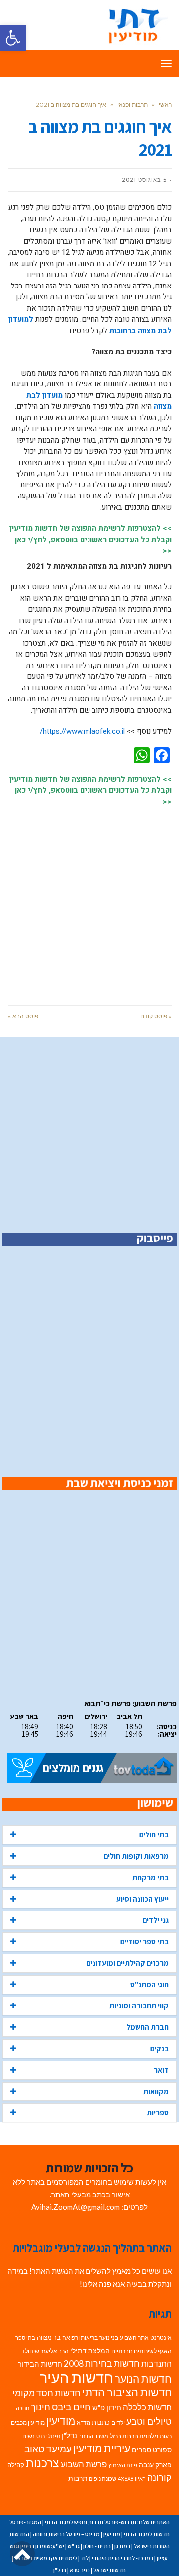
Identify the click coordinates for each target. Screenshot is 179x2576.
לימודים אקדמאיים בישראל (46, 2558)
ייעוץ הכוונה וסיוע (142, 1899)
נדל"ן (69, 2435)
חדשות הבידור (40, 2364)
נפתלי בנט (48, 2436)
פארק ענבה (155, 2465)
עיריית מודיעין (102, 2448)
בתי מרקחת (150, 1877)
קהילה (16, 2465)
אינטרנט (161, 2337)
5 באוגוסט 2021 (144, 180)
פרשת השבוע (84, 2464)
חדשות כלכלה (147, 2407)
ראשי (165, 105)
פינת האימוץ (123, 2465)
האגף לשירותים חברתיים (141, 2351)
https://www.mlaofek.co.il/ (82, 731)
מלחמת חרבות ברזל (134, 2436)
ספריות (158, 2113)
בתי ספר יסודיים (144, 1942)
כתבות (101, 2422)
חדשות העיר (77, 2377)
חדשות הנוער (143, 2379)
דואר (161, 2070)
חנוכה (23, 2408)
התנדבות (156, 2364)
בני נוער (109, 2337)
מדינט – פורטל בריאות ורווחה (66, 2534)
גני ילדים (156, 1920)
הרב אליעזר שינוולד (45, 2351)
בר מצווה (49, 2337)
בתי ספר (25, 2337)
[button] (13, 38)
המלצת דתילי (90, 2350)
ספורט (162, 2449)
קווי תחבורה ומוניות (139, 2006)
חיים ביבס (71, 2407)
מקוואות (156, 2091)
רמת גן (122, 2546)
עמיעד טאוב (48, 2448)
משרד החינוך (93, 2436)
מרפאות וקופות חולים (136, 1856)
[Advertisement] (89, 901)
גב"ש (74, 2546)
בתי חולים (154, 1835)
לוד (85, 2558)
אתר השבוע (134, 2337)
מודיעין (61, 2421)
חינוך (41, 2407)
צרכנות (43, 2463)
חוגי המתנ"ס (149, 1984)
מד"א (84, 2423)
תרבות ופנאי (133, 105)
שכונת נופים (103, 2478)
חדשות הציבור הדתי (127, 2392)
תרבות (78, 2478)
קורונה (159, 2477)
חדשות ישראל (110, 2570)
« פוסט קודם (156, 1016)
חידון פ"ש (107, 2407)
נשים (29, 2436)
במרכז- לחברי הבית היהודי (123, 2558)
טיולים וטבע (149, 2421)
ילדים (118, 2423)
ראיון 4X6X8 (132, 2478)
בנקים (159, 2049)
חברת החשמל (147, 2027)
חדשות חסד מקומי (46, 2393)
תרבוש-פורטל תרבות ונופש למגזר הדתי (90, 2522)
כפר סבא (80, 2570)
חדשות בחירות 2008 (102, 2363)
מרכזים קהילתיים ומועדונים (128, 1963)
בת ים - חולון (97, 2546)
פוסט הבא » (23, 1016)
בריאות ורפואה (80, 2337)
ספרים (141, 2450)
